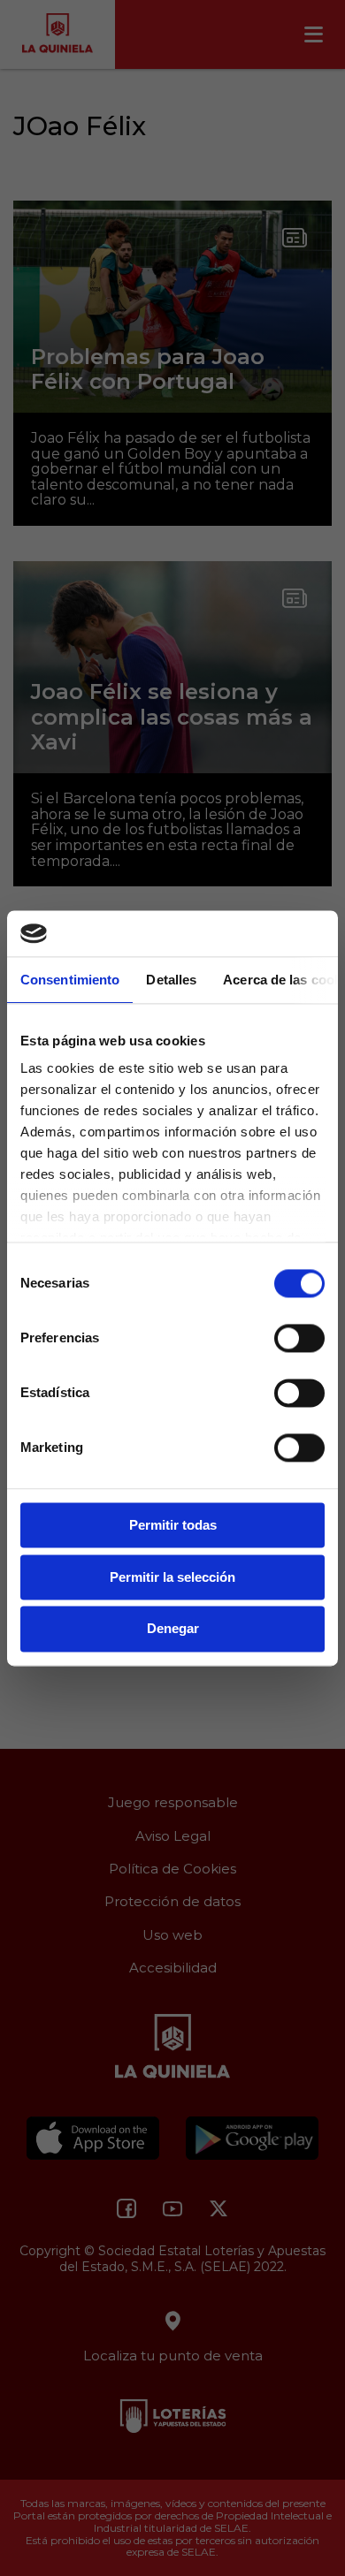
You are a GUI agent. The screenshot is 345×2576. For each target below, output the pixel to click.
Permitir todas (173, 1525)
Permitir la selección (172, 1577)
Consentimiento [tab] (70, 980)
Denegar (173, 1629)
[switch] (299, 1338)
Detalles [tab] (171, 980)
